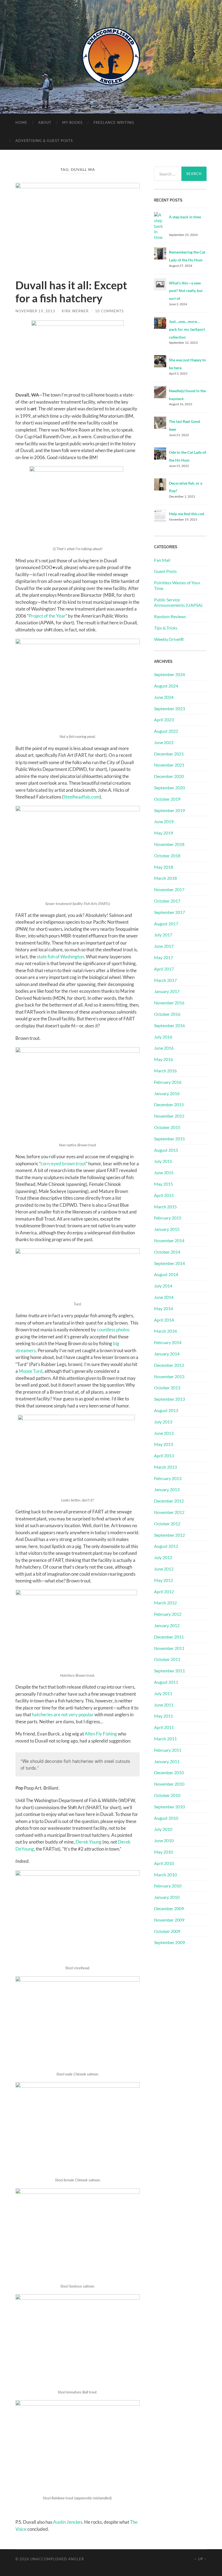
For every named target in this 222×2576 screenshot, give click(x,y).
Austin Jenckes (68, 2522)
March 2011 (165, 1739)
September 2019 (169, 810)
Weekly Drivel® (169, 639)
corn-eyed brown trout (63, 1164)
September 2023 (169, 708)
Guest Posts (165, 571)
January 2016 (167, 1093)
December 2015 (169, 1104)
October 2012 (167, 1524)
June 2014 (164, 1297)
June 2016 (164, 1048)
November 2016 (169, 1003)
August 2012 (166, 1546)
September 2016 (169, 1025)
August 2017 (166, 924)
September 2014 (169, 1263)
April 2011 (164, 1727)
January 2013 (167, 1489)
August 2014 (166, 1274)
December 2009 (169, 1908)
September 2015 (169, 1139)
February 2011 (168, 1750)
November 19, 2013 (35, 311)
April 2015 (164, 1195)
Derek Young (89, 1842)
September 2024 (169, 674)
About (45, 122)
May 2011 (164, 1716)
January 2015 (167, 1229)
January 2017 (167, 991)
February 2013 (168, 1478)
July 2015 (163, 1161)
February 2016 (168, 1082)
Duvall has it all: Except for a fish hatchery (71, 292)
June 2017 (164, 946)
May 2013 (164, 1444)
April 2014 (164, 1320)
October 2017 (167, 901)
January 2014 (167, 1354)
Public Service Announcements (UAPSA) (178, 602)
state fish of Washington (60, 957)
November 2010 (169, 1784)
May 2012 (164, 1580)
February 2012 (168, 1614)
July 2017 (163, 935)
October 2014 (167, 1252)
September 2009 (169, 1942)
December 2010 (169, 1772)
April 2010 (164, 1863)
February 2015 (168, 1218)
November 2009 (169, 1920)
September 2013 (169, 1399)
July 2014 (163, 1286)
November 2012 (169, 1512)
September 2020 (169, 788)
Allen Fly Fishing (101, 1734)
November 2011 (169, 1648)
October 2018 (167, 856)
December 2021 (169, 754)
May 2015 (164, 1184)
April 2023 (164, 720)
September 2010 (169, 1807)
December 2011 (169, 1637)
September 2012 (169, 1535)
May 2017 (164, 957)
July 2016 (163, 1037)
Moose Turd (31, 1371)
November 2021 (169, 765)
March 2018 (165, 878)
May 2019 (164, 833)
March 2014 (165, 1331)
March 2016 (165, 1071)
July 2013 (163, 1422)
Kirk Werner (75, 311)
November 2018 (169, 844)
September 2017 (169, 912)
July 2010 (163, 1829)
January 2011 (167, 1761)
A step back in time (185, 217)
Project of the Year (47, 616)
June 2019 (164, 821)
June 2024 (164, 697)
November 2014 (169, 1240)
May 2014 (164, 1308)
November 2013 (169, 1376)
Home (21, 122)
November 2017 (169, 889)
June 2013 (164, 1433)
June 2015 (164, 1172)
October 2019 (167, 799)
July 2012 (163, 1557)
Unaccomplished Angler (57, 2559)
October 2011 (167, 1659)
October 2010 (167, 1795)
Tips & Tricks (166, 628)
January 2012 (167, 1625)
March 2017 (165, 980)
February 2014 (168, 1342)
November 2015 (169, 1116)
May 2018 (164, 867)
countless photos (113, 1330)
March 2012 (165, 1603)
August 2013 (166, 1410)
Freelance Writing (114, 122)
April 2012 (164, 1592)
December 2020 (169, 776)
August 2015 (166, 1150)
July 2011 (163, 1693)
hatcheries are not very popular (63, 1714)
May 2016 (164, 1059)
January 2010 (167, 1897)
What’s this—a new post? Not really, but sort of (186, 291)
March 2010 (165, 1875)
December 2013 (169, 1365)
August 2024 (166, 686)
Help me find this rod (187, 514)
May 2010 (164, 1852)
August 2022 (166, 731)
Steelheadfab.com (81, 797)
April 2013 (164, 1456)
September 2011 (169, 1671)
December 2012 (169, 1501)
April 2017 (164, 969)
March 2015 (165, 1207)
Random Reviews (170, 616)
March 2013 (165, 1467)
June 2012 (164, 1569)
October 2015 (167, 1127)
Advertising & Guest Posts (44, 141)
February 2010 (168, 1886)
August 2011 (166, 1682)
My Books (72, 122)
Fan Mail (162, 560)
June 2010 (164, 1840)
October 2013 (167, 1388)
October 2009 (167, 1931)
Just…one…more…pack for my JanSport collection (187, 329)
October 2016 (167, 1014)
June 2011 (164, 1705)
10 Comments (109, 311)
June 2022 (164, 742)
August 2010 (166, 1818)
